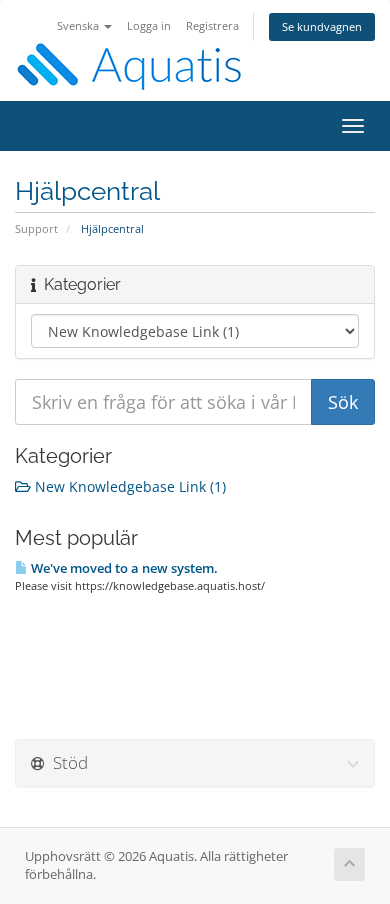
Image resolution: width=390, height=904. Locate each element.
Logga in (149, 25)
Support (36, 228)
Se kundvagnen (322, 26)
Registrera (212, 25)
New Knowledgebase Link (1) (128, 486)
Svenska (79, 25)
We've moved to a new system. (123, 568)
